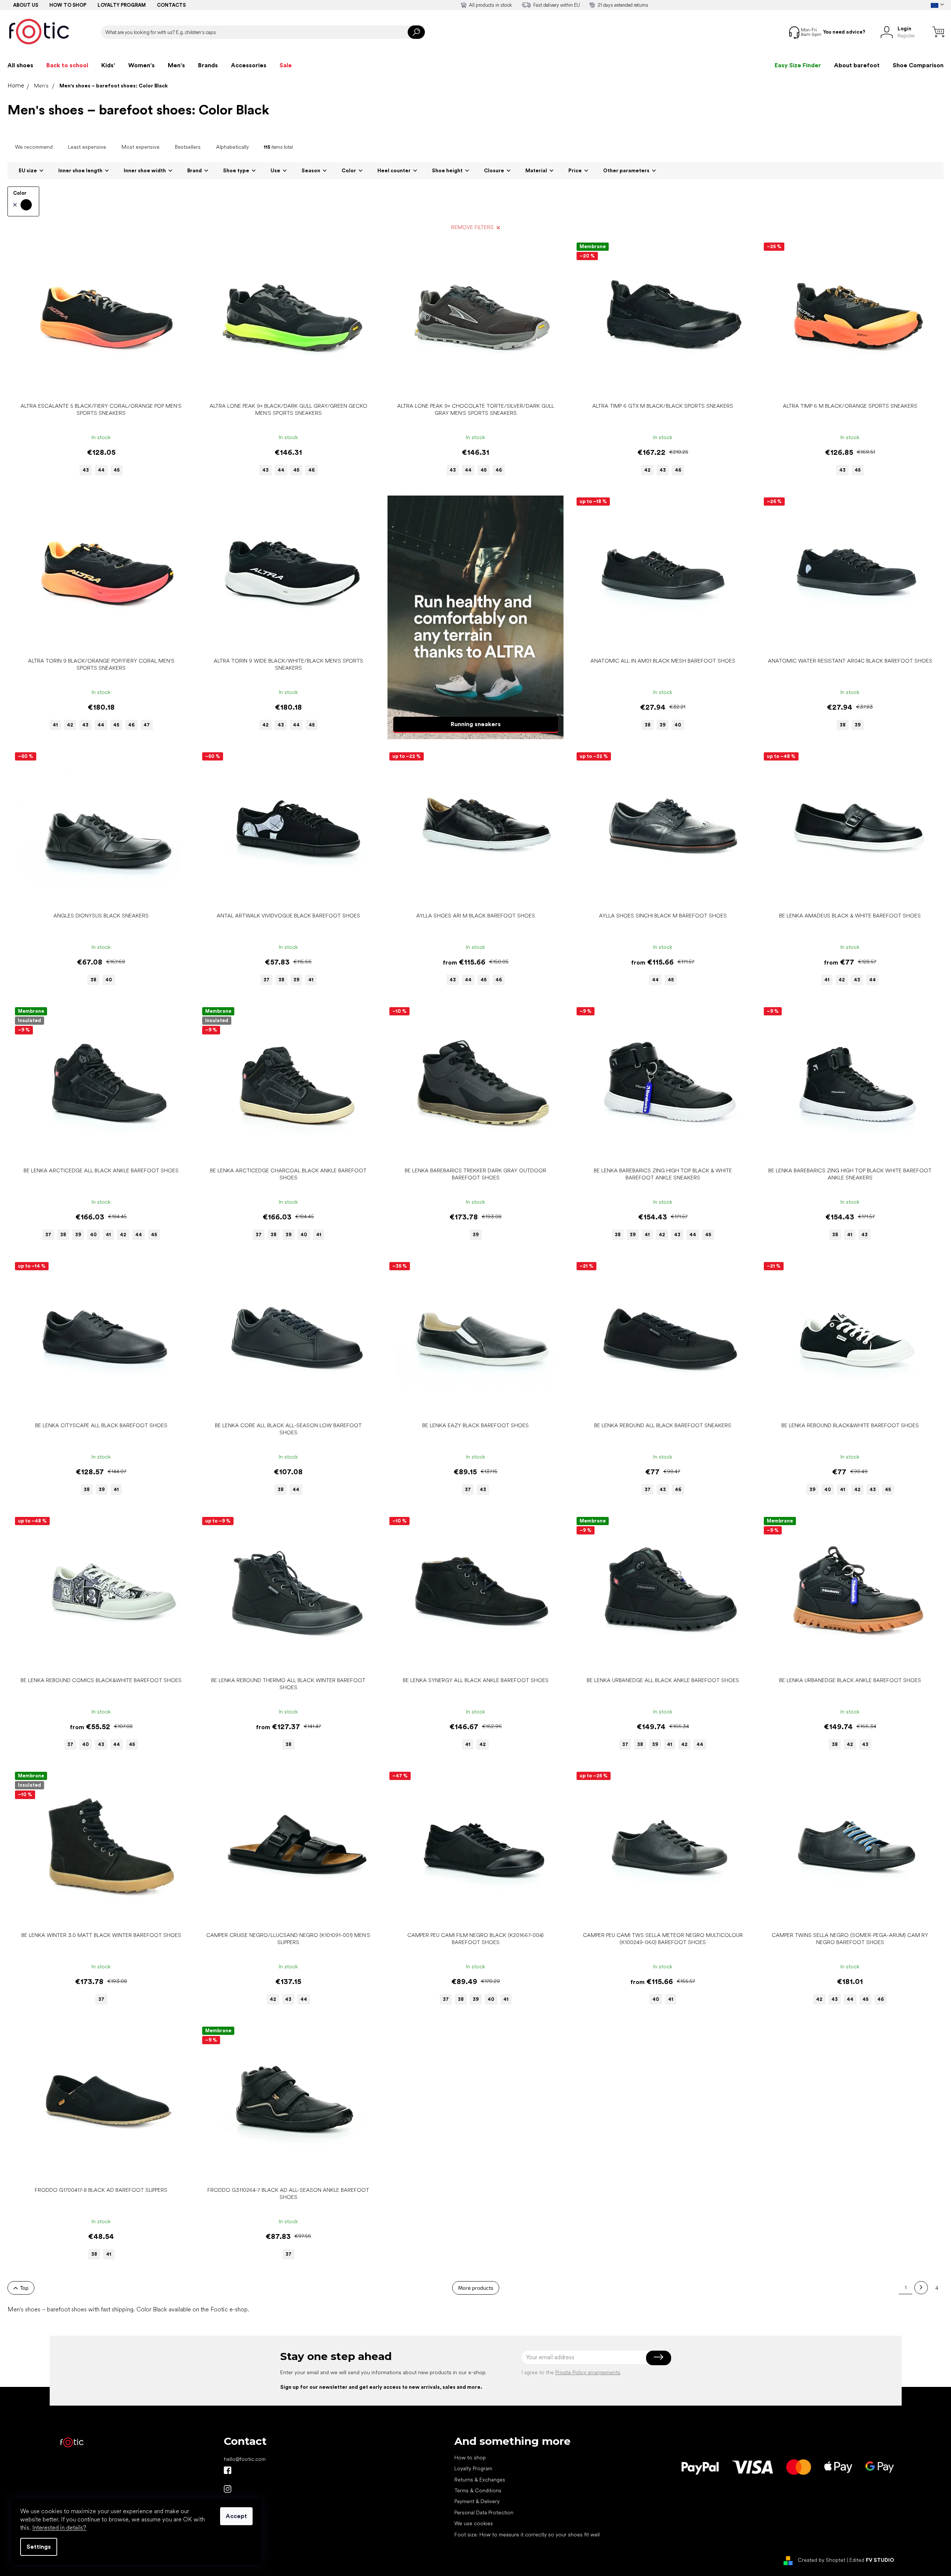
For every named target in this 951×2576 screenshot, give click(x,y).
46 (311, 470)
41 (55, 725)
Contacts (171, 5)
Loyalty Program (473, 2468)
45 (117, 470)
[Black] (22, 205)
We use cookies (474, 2523)
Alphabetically (232, 147)
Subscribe (659, 2357)
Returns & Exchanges (480, 2480)
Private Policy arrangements (588, 2372)
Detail (97, 387)
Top (24, 2288)
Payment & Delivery (477, 2501)
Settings (39, 2547)
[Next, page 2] (921, 2288)
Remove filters (472, 227)
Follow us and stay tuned (228, 2470)
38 (648, 725)
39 (663, 725)
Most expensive (141, 147)
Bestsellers (188, 147)
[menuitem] (20, 65)
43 (86, 470)
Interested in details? (59, 2528)
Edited (872, 2560)
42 (647, 470)
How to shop (68, 5)
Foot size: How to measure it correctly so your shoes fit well (527, 2535)
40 (678, 725)
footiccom (228, 2489)
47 (147, 725)
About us (26, 5)
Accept (236, 2516)
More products (476, 2288)
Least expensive (87, 147)
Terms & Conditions (478, 2490)
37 (266, 980)
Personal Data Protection (484, 2512)
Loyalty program (122, 5)
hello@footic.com (245, 2459)
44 (101, 470)
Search (416, 32)
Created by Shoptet (822, 2560)
